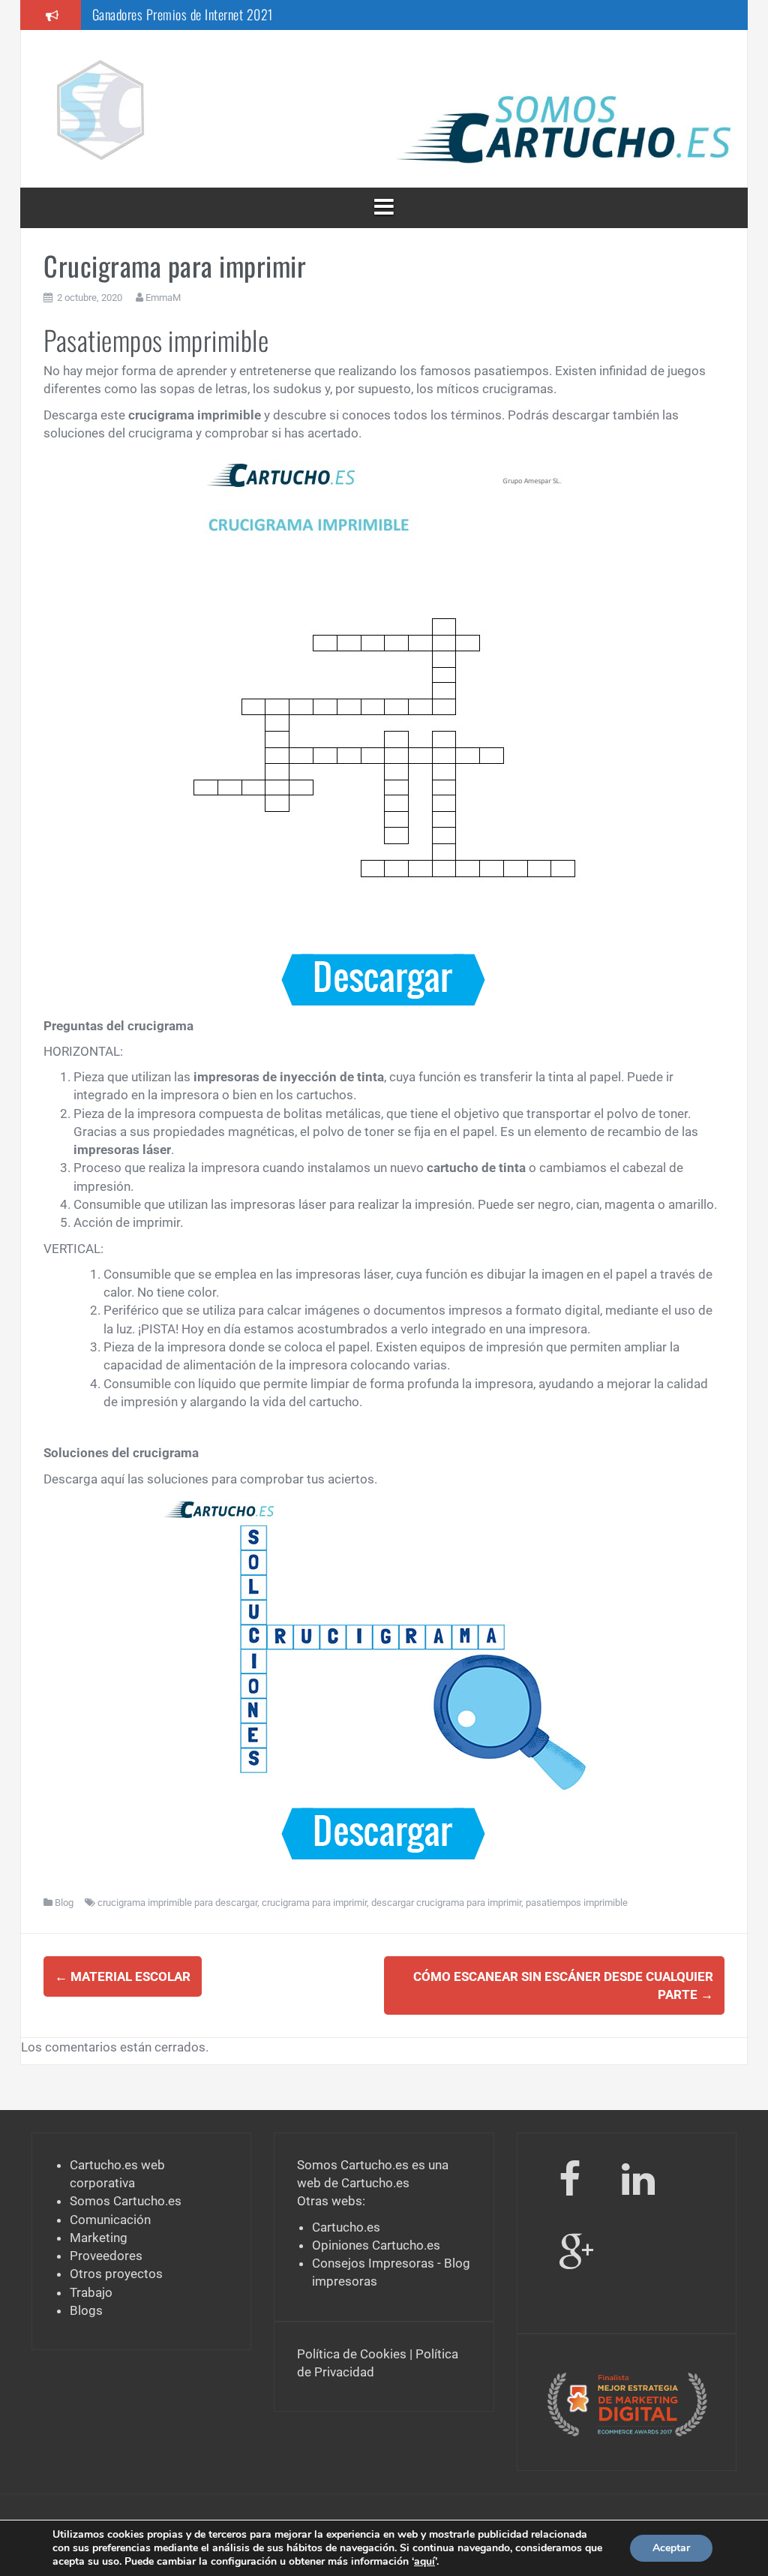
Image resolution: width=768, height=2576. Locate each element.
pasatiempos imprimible (577, 1903)
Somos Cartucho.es (126, 2201)
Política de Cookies (352, 2354)
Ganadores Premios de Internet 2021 (183, 14)
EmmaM (163, 298)
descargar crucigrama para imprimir (446, 1903)
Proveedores (106, 2256)
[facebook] (570, 2182)
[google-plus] (576, 2256)
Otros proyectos (116, 2274)
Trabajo (91, 2292)
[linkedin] (641, 2182)
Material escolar (123, 1976)
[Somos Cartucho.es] (100, 107)
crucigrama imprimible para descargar (177, 1903)
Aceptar (671, 2548)
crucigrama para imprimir (314, 1903)
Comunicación (110, 2220)
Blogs (86, 2310)
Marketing (99, 2238)
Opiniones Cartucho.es (376, 2245)
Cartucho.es (375, 2183)
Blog (64, 1903)
